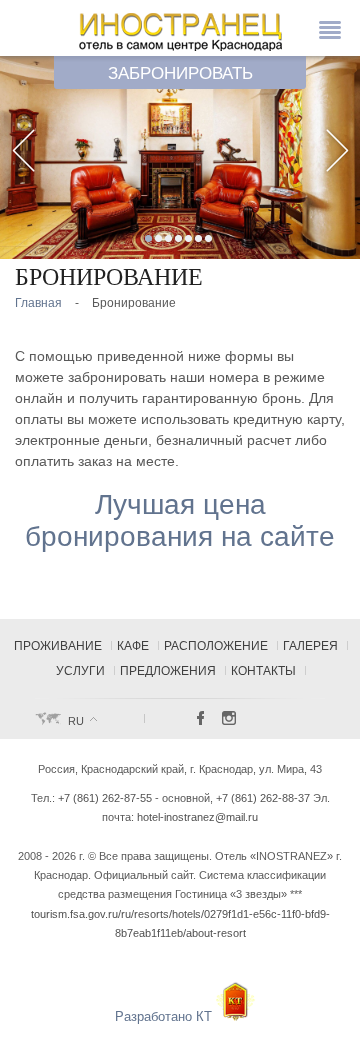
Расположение (216, 646)
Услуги (80, 671)
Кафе (133, 646)
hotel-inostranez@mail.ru (197, 817)
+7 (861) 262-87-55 (105, 798)
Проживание (58, 646)
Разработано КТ (165, 1016)
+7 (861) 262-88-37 (263, 798)
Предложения (168, 671)
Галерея (310, 646)
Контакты (263, 671)
